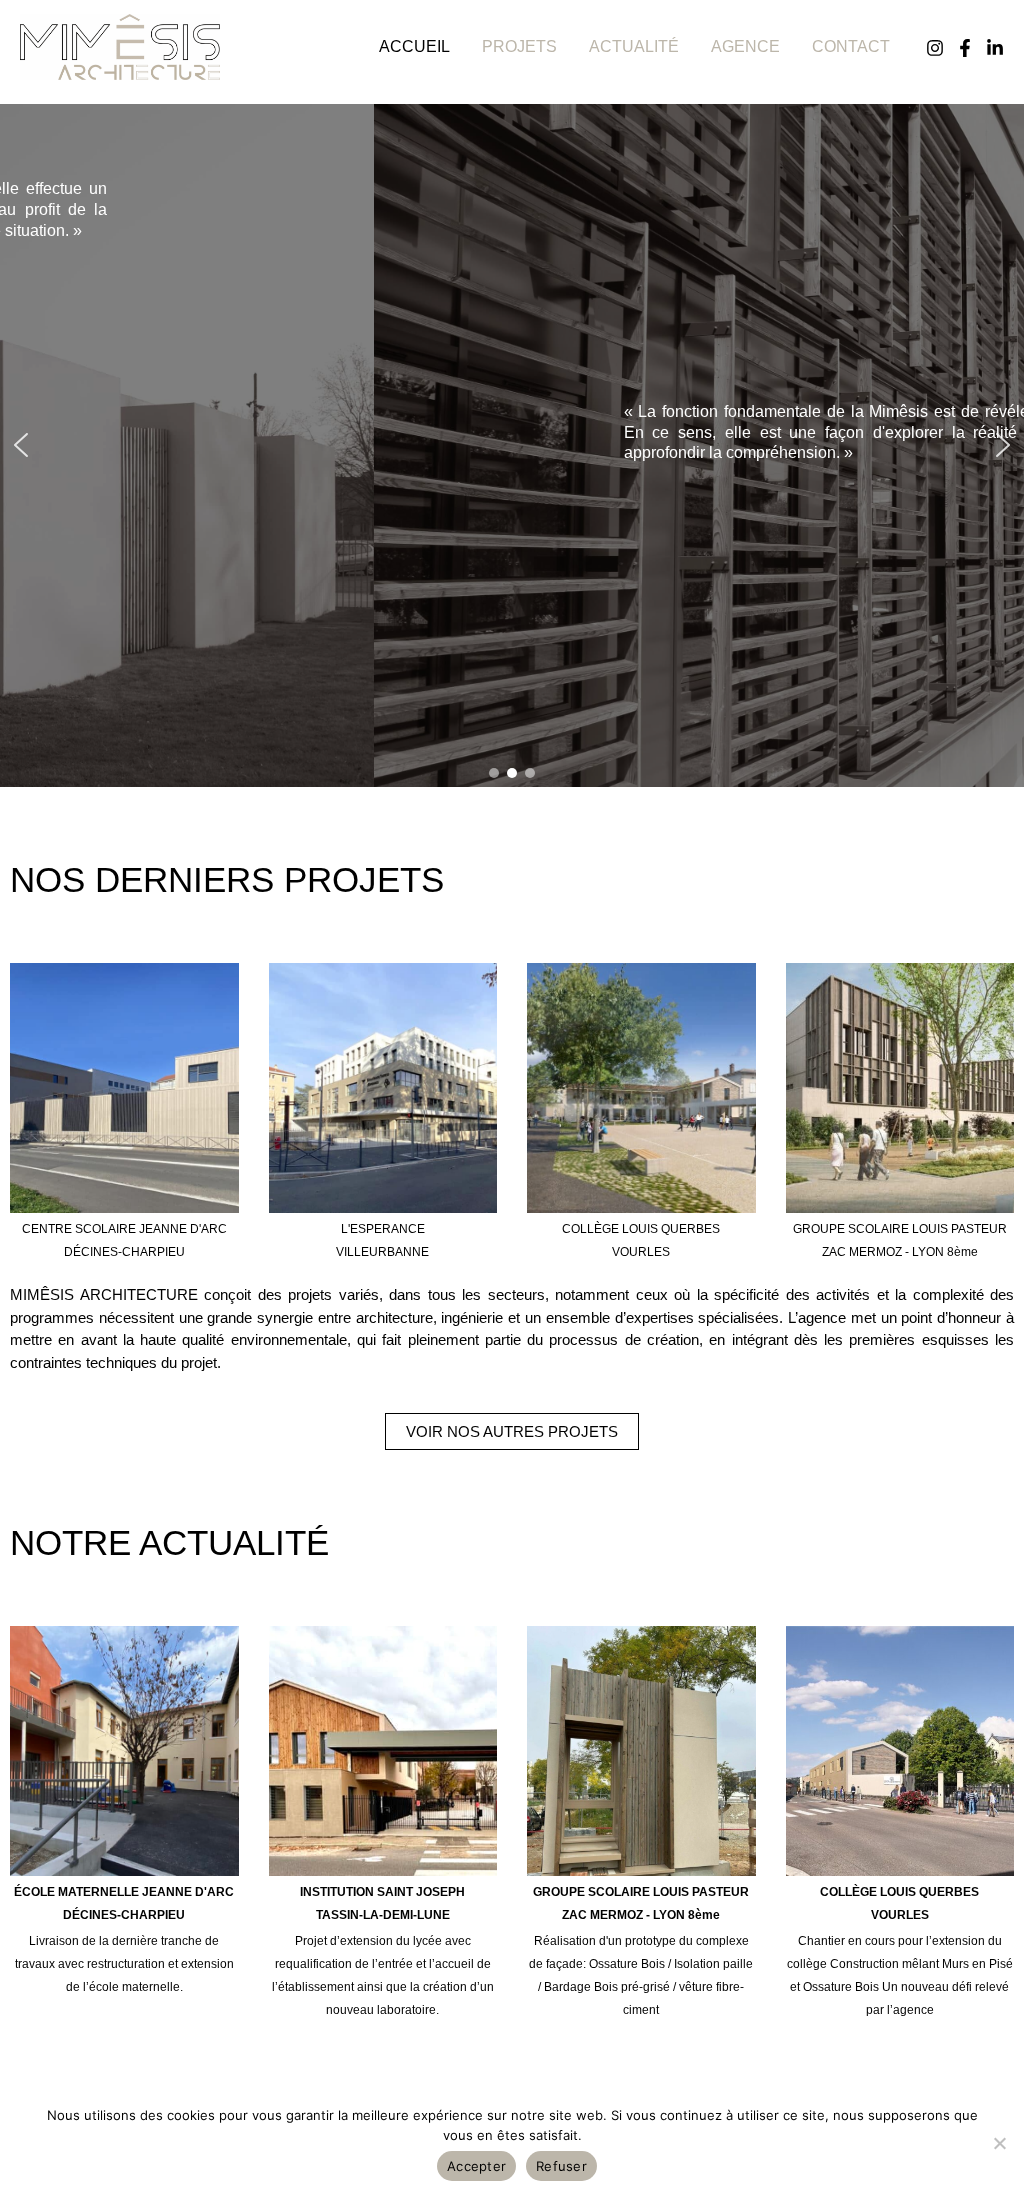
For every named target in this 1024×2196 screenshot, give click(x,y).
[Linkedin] (995, 48)
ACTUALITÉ (634, 46)
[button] (21, 445)
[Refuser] (999, 2143)
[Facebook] (965, 48)
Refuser (561, 2166)
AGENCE (745, 46)
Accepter (476, 2166)
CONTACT (851, 46)
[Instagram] (935, 48)
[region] (512, 445)
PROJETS (519, 46)
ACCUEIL (414, 46)
